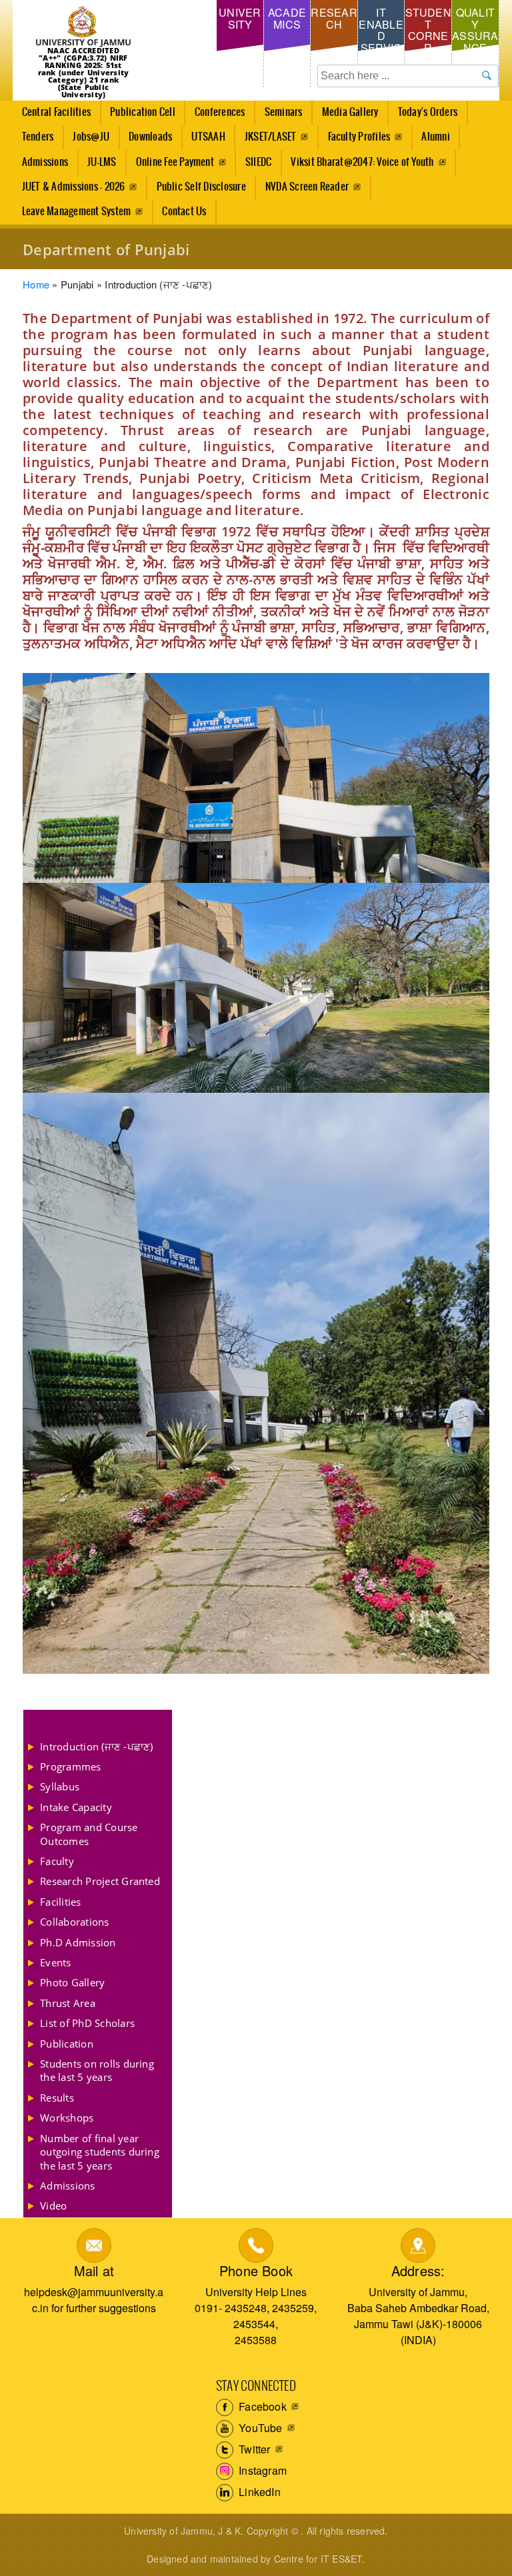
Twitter (253, 2449)
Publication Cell (143, 112)
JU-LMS (102, 162)
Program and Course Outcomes (89, 1834)
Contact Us (184, 212)
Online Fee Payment (175, 162)
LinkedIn (258, 2492)
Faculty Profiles (359, 137)
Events (55, 1962)
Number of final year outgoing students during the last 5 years (100, 2152)
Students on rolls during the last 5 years (97, 2070)
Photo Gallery (72, 1982)
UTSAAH (204, 141)
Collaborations (74, 1922)
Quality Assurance (475, 30)
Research (334, 18)
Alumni (435, 137)
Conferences (215, 116)
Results (57, 2098)
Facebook (261, 2406)
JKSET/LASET (271, 137)
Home (36, 284)
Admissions (40, 166)
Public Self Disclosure (201, 187)
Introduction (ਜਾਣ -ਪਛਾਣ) (96, 1746)
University (240, 18)
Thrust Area (68, 2003)
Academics (287, 18)
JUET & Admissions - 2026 (74, 187)
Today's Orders (428, 112)
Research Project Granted (100, 1881)
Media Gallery (346, 116)
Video (53, 2206)
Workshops (67, 2118)
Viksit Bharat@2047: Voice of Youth (362, 162)
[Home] (83, 27)
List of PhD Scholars (87, 2023)
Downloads (150, 137)
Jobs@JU (87, 141)
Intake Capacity (76, 1807)
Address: (418, 2270)
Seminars (284, 112)
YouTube (259, 2428)
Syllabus (60, 1786)
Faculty (57, 1861)
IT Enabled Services (381, 36)
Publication (67, 2044)
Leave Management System (77, 212)
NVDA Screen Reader (307, 187)
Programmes (70, 1766)
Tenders (38, 137)
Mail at (94, 2270)
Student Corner (428, 30)
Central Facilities (52, 116)
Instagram (261, 2470)
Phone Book (256, 2270)
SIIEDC (258, 162)
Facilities (60, 1902)
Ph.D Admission (78, 1942)
